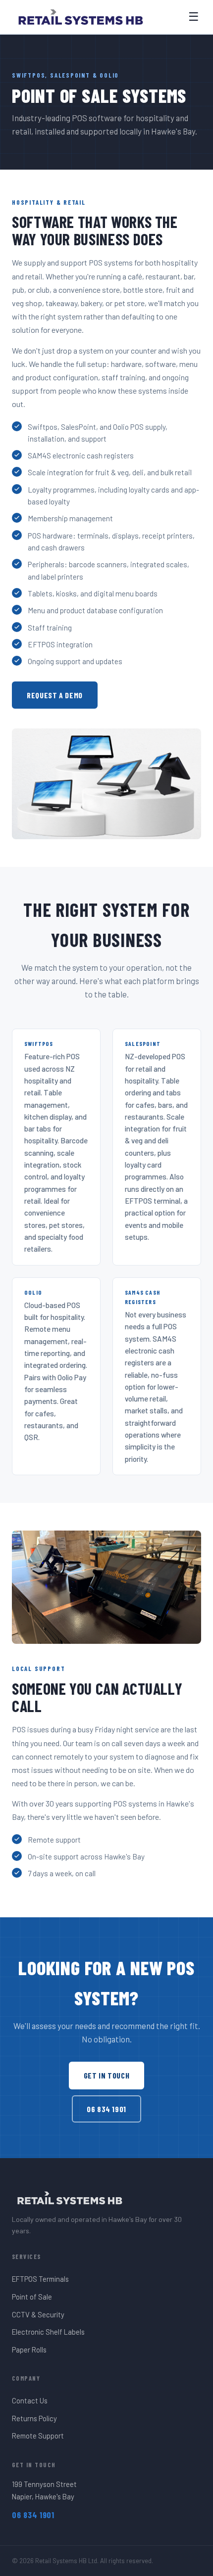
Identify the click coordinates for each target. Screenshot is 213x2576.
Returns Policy (34, 2418)
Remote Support (38, 2436)
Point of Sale (32, 2297)
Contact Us (30, 2400)
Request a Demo (55, 695)
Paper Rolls (29, 2350)
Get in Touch (107, 2075)
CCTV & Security (38, 2314)
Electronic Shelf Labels (48, 2332)
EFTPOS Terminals (40, 2279)
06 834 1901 (106, 2109)
